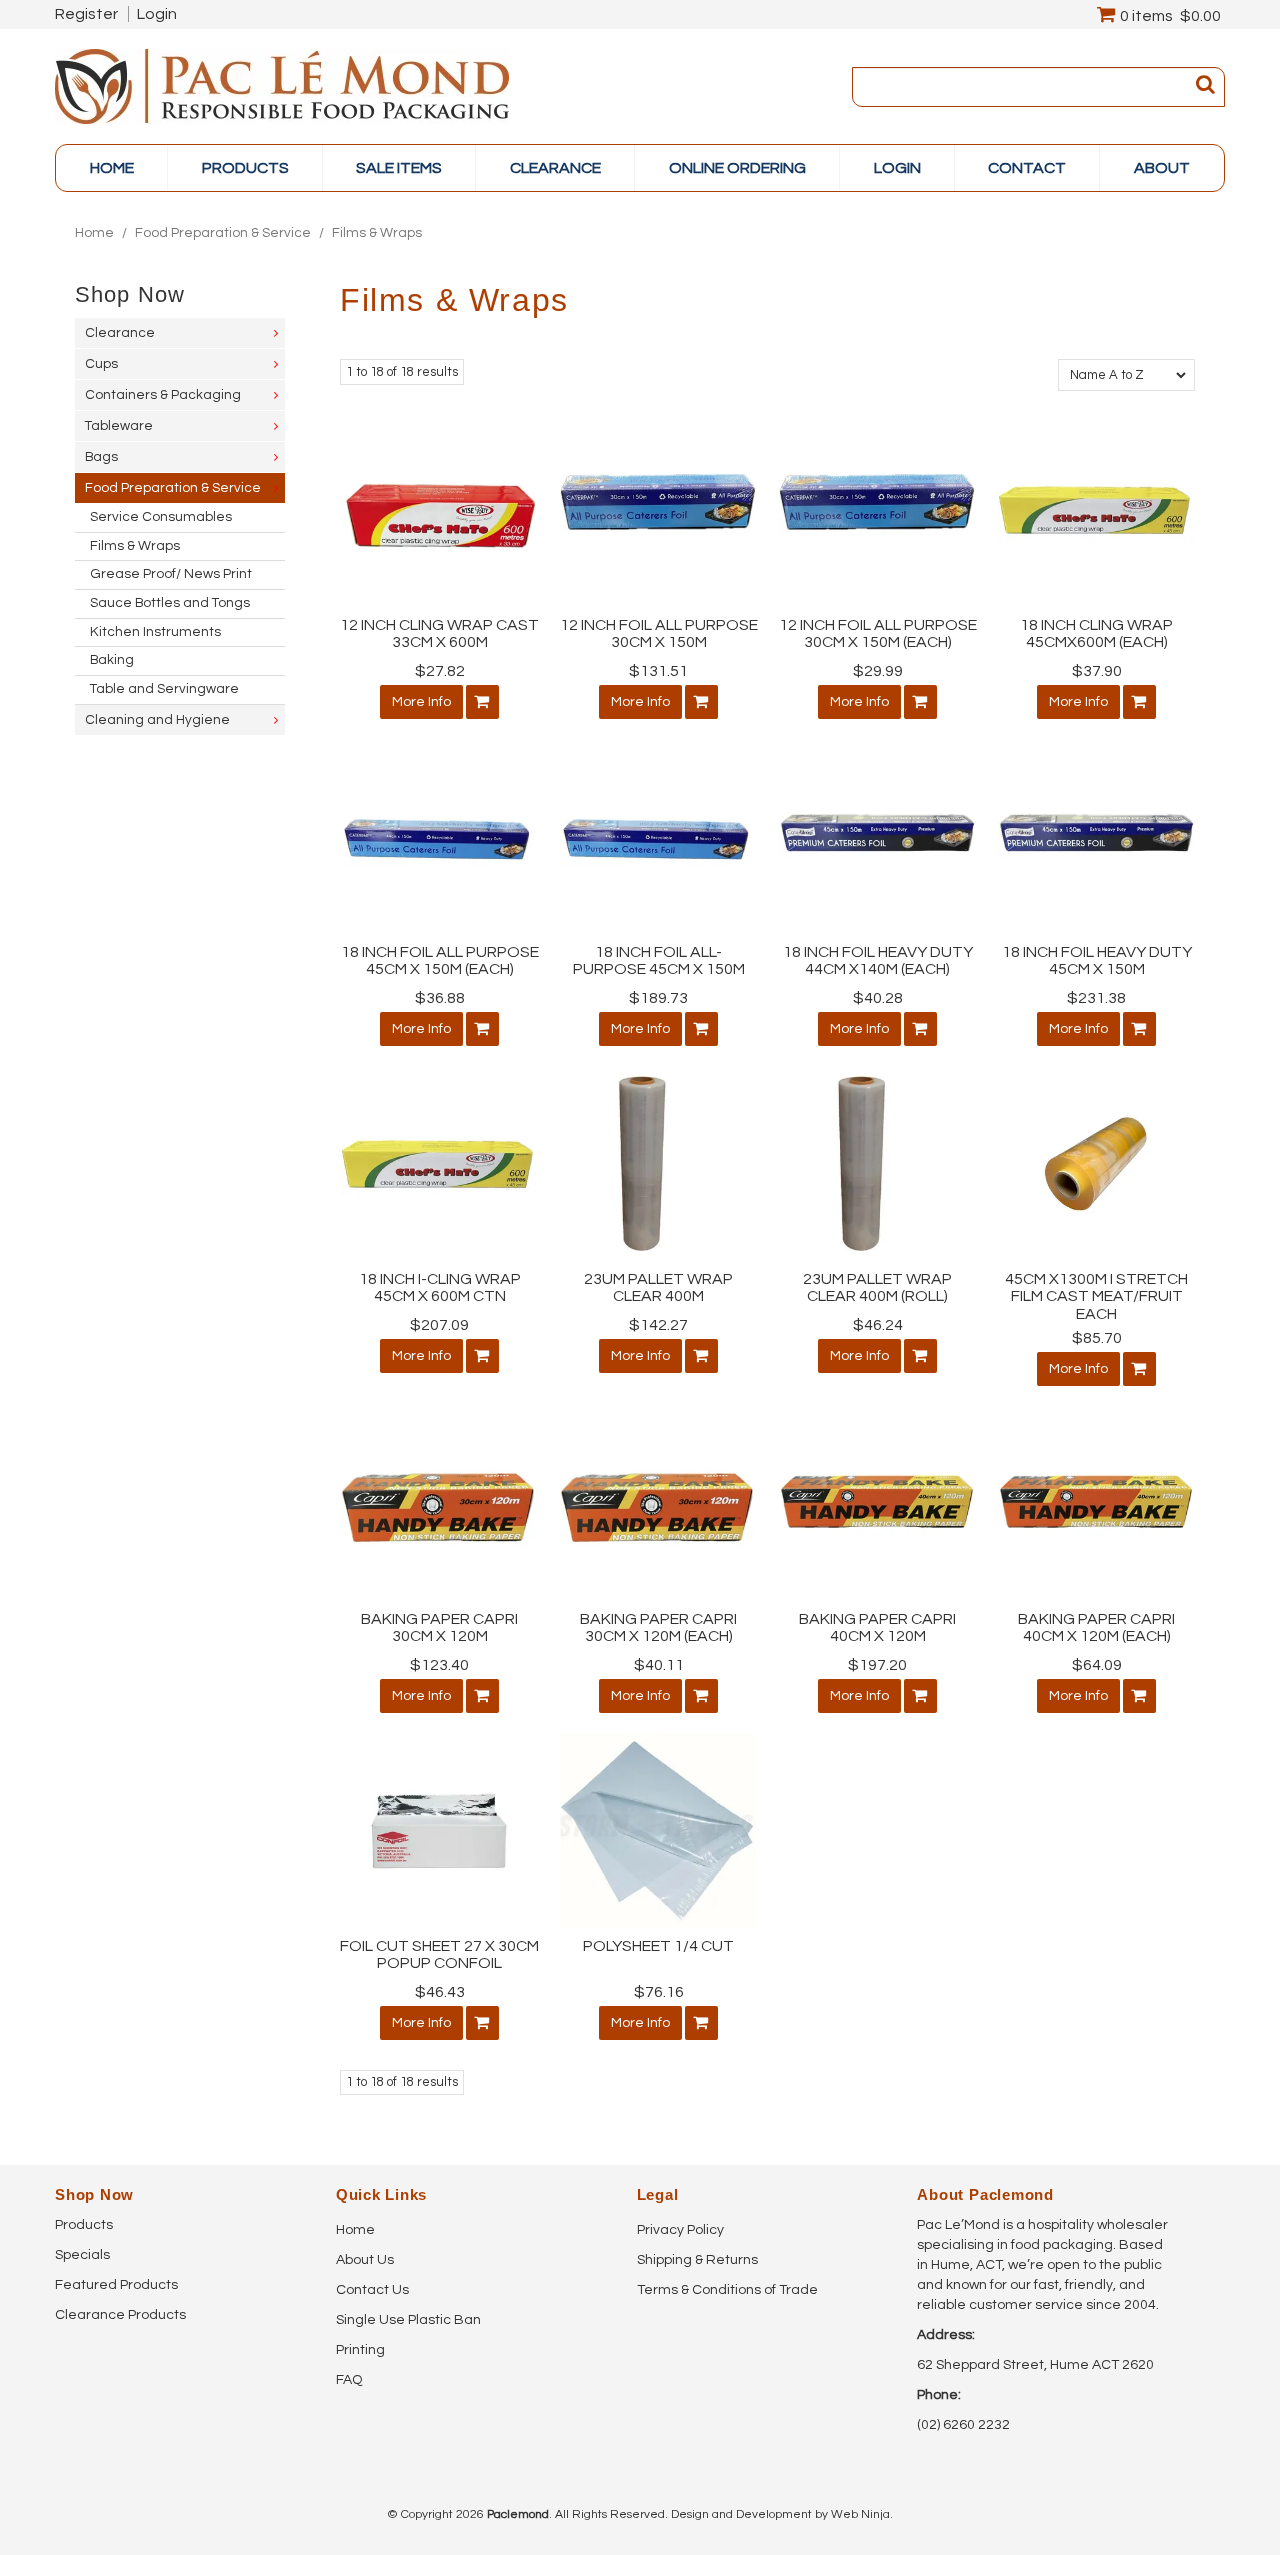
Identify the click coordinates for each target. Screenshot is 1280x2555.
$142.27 (658, 1325)
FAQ (349, 2380)
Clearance (555, 168)
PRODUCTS (245, 168)
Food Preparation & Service (223, 233)
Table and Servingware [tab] (164, 689)
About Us (365, 2260)
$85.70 (1097, 1338)
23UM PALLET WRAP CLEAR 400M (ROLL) (877, 1288)
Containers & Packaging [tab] (163, 395)
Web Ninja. (862, 2514)
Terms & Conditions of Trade (727, 2290)
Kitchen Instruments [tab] (155, 632)
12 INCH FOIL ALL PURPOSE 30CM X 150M (659, 634)
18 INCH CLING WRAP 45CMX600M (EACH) (1096, 634)
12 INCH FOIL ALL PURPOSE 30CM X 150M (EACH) (878, 634)
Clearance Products (120, 2315)
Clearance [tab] (120, 333)
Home (112, 168)
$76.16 (659, 1992)
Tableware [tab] (119, 426)
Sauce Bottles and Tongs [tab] (170, 603)
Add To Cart (482, 702)
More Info (421, 702)
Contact (1027, 168)
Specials (82, 2255)
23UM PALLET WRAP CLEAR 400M (658, 1288)
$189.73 (658, 998)
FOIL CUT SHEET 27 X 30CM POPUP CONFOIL (439, 1955)
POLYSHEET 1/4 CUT (658, 1946)
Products (84, 2225)
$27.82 (440, 671)
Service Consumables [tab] (161, 517)
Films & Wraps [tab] (135, 546)
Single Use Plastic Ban (408, 2320)
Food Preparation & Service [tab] (173, 488)
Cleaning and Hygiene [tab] (157, 720)
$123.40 (439, 1665)
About (1162, 168)
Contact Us (372, 2290)
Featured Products (116, 2285)
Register (86, 14)
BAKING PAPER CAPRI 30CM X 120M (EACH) (658, 1628)
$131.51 (658, 671)
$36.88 (440, 998)
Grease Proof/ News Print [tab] (171, 574)
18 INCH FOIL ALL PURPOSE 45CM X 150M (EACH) (440, 961)
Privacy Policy (680, 2230)
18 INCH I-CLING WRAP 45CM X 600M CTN (440, 1288)
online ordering (737, 168)
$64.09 (1097, 1665)
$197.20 (877, 1665)
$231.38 (1096, 998)
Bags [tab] (101, 457)
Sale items (399, 168)
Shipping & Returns (697, 2260)
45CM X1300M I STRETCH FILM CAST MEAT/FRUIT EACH (1096, 1296)
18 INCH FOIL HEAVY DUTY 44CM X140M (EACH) (878, 961)
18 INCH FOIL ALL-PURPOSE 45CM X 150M (659, 961)
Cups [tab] (101, 364)
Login (157, 14)
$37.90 (1097, 671)
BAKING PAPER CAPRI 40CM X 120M (877, 1628)
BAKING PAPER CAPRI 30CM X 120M (439, 1628)
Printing (360, 2350)
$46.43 (440, 1992)
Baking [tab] (112, 660)
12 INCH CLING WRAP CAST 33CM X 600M (439, 634)
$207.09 (439, 1325)
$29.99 (878, 671)
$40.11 (659, 1665)
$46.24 (878, 1325)
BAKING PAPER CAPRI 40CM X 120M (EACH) (1096, 1628)
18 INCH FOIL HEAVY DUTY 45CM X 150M (1097, 961)
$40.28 (878, 998)
